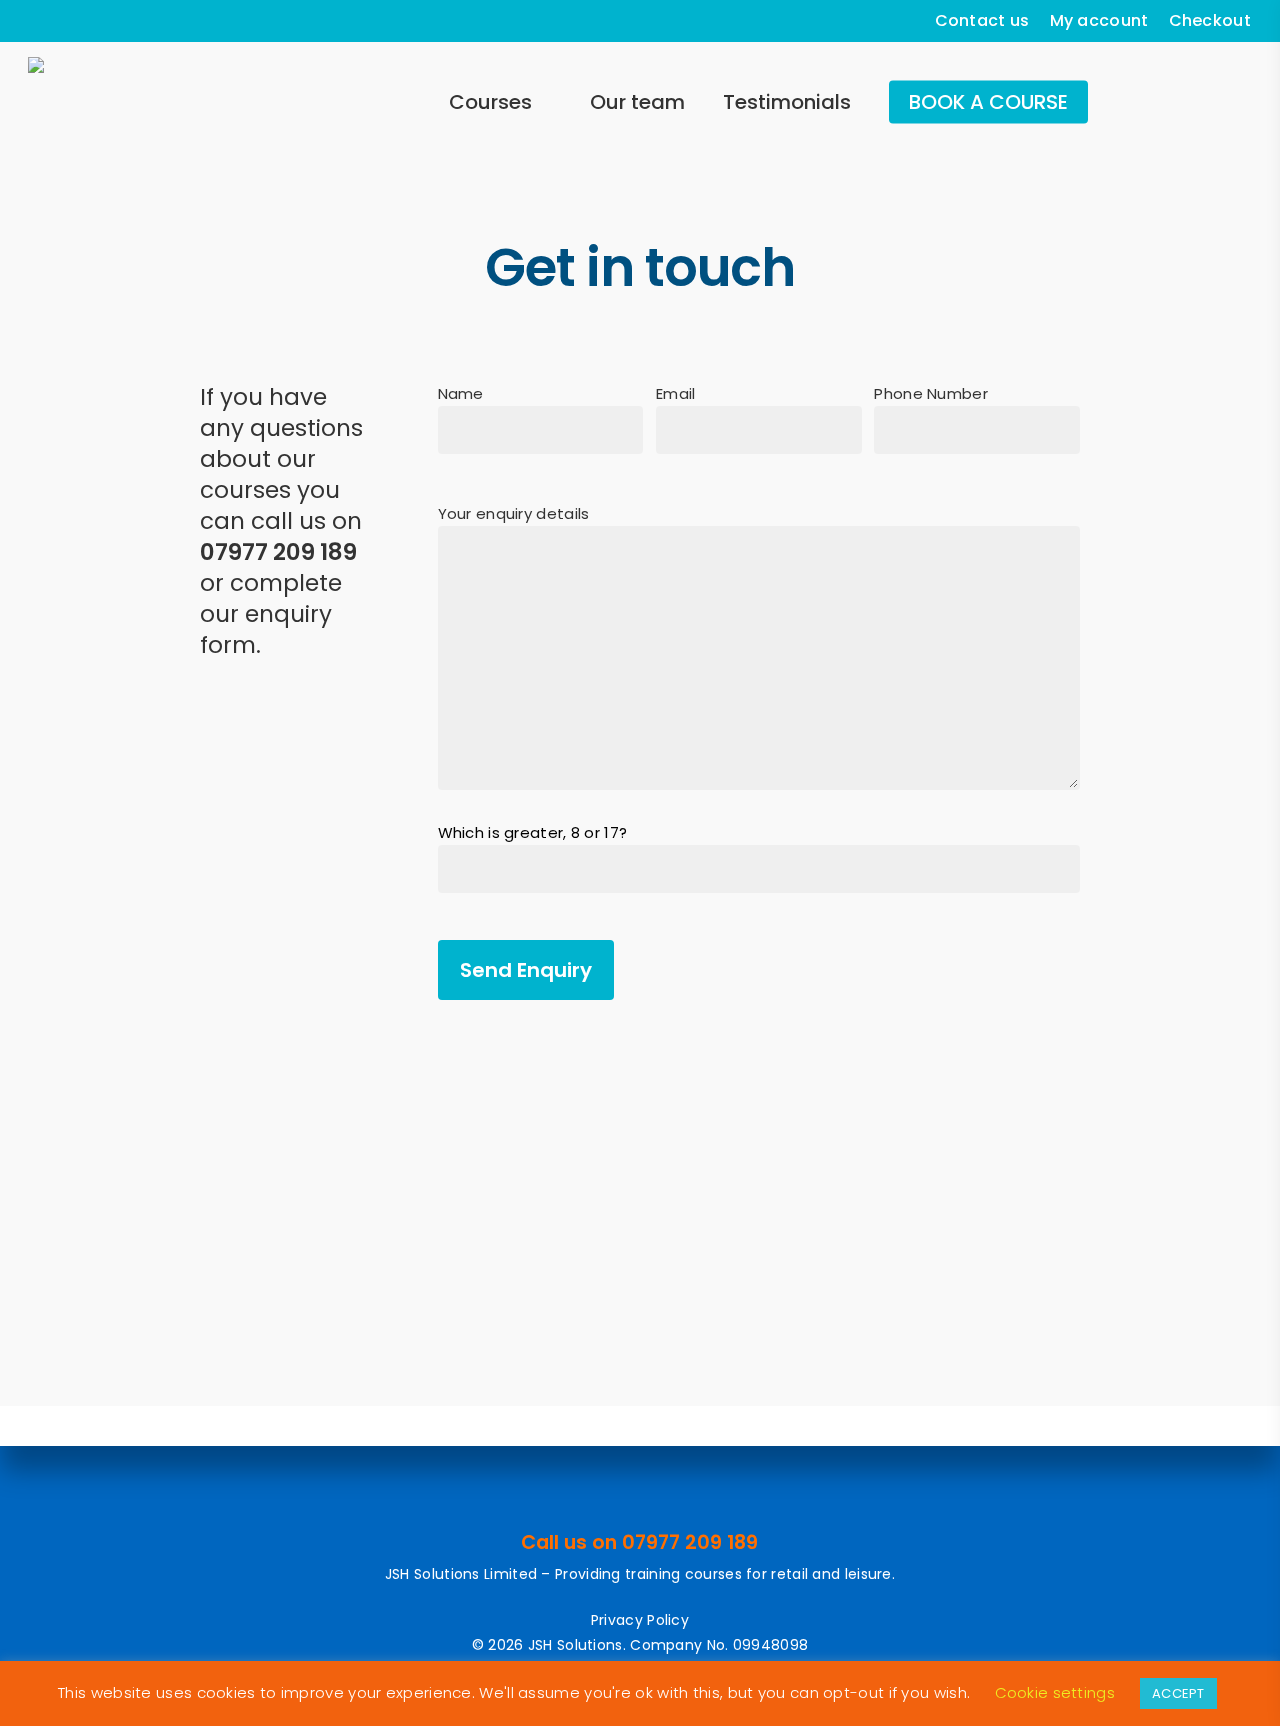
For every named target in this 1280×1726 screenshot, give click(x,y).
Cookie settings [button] (1055, 1692)
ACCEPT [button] (1178, 1693)
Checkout (1210, 21)
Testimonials (787, 102)
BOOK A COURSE (988, 102)
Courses (490, 102)
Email (676, 393)
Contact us (982, 21)
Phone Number (931, 393)
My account (1099, 21)
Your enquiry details (514, 513)
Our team (637, 102)
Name (461, 393)
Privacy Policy (640, 1620)
